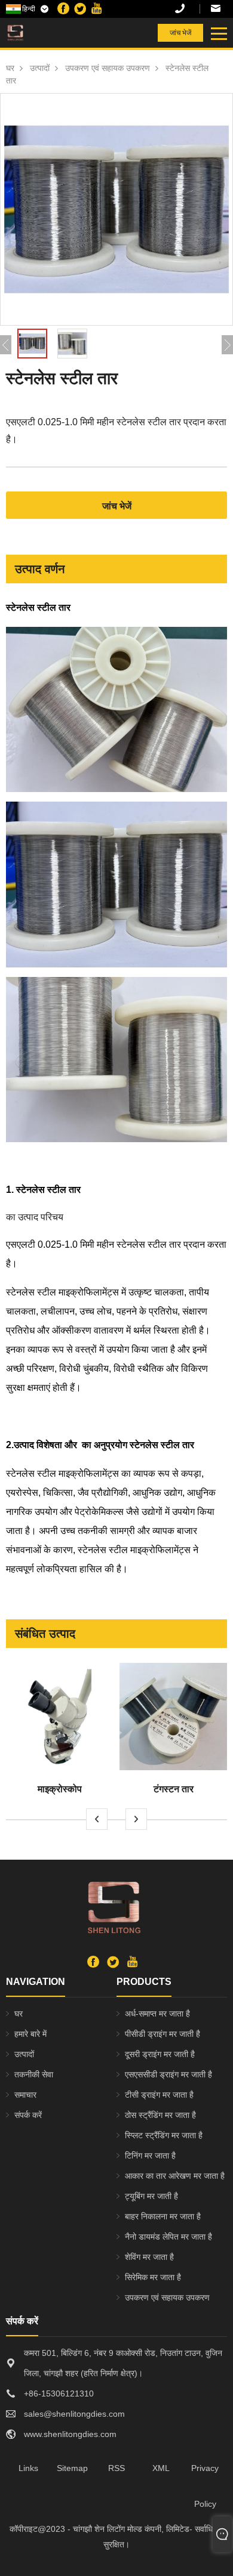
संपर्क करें (28, 2115)
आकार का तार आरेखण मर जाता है (175, 2176)
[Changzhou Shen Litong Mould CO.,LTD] (41, 33)
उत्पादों (40, 68)
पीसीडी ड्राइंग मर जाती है (163, 2034)
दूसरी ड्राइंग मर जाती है (160, 2054)
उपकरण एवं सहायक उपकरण (108, 68)
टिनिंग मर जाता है (150, 2156)
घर (10, 68)
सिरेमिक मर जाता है (153, 2277)
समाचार (25, 2095)
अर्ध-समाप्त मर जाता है (157, 2014)
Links (28, 2468)
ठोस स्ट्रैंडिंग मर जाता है (160, 2115)
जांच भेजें (180, 33)
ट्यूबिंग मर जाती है (151, 2196)
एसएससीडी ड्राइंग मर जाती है (168, 2074)
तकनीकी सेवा (34, 2074)
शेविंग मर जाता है (149, 2257)
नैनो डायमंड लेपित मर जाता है (168, 2237)
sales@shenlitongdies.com (219, 9)
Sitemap (72, 2468)
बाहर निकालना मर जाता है (163, 2216)
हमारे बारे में (30, 2034)
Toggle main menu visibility (218, 33)
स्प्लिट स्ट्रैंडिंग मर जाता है (164, 2135)
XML (161, 2468)
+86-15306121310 (188, 9)
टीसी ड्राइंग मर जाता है (159, 2095)
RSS (116, 2468)
